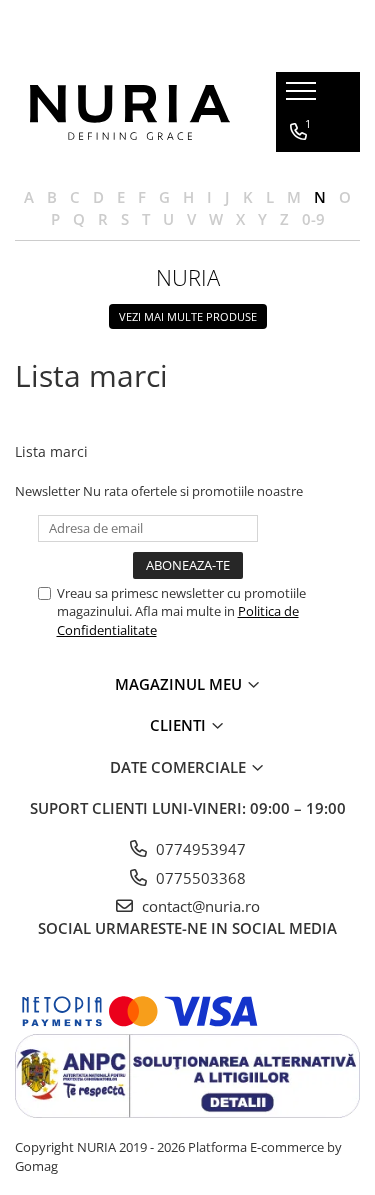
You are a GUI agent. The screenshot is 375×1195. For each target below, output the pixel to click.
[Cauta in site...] (298, 252)
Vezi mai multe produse (188, 316)
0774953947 (199, 849)
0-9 (313, 219)
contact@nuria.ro (199, 906)
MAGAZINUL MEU (180, 684)
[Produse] (303, 97)
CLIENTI (180, 725)
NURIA (188, 277)
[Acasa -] (130, 112)
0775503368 (199, 878)
